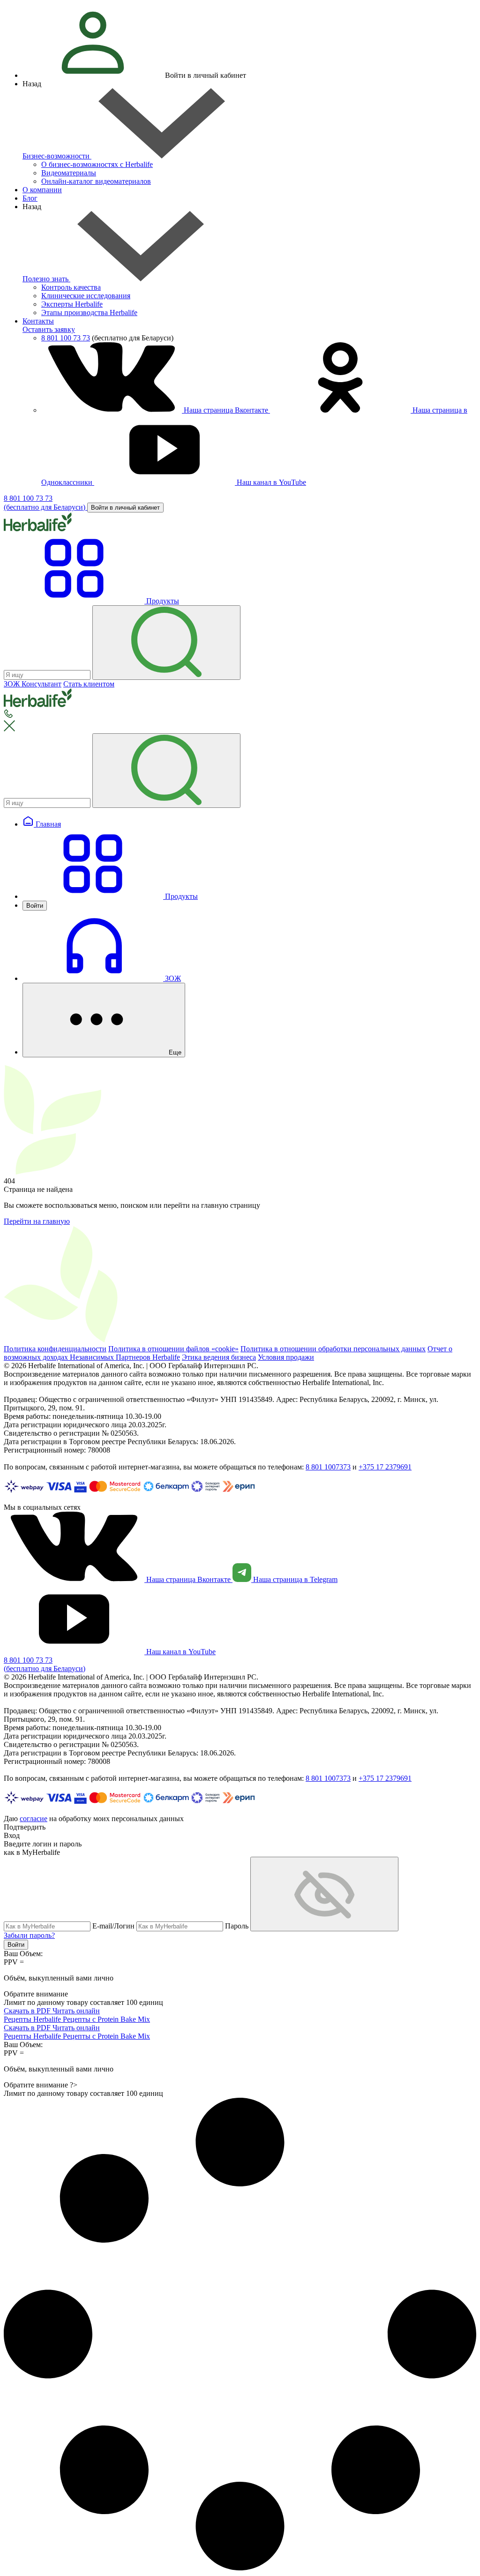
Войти (35, 906)
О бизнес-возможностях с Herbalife (97, 164)
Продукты (180, 896)
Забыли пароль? (29, 1935)
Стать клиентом (89, 684)
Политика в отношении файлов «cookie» (173, 1349)
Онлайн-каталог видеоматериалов (96, 181)
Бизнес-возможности (57, 156)
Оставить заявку (49, 329)
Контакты (38, 321)
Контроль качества (71, 287)
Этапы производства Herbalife (89, 313)
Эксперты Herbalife (72, 304)
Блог (30, 198)
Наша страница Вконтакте (226, 410)
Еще (174, 1052)
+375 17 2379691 (385, 1467)
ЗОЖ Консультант (33, 684)
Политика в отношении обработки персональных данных (333, 1349)
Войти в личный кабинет (125, 508)
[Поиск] (166, 643)
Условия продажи (286, 1357)
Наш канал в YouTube (270, 482)
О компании (42, 190)
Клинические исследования (86, 296)
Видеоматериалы (69, 173)
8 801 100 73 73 (66, 338)
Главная (47, 824)
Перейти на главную (37, 1221)
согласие (34, 1819)
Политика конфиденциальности (55, 1349)
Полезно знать (46, 279)
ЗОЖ (172, 978)
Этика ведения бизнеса (219, 1357)
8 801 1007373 (328, 1467)
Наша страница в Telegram (294, 1579)
